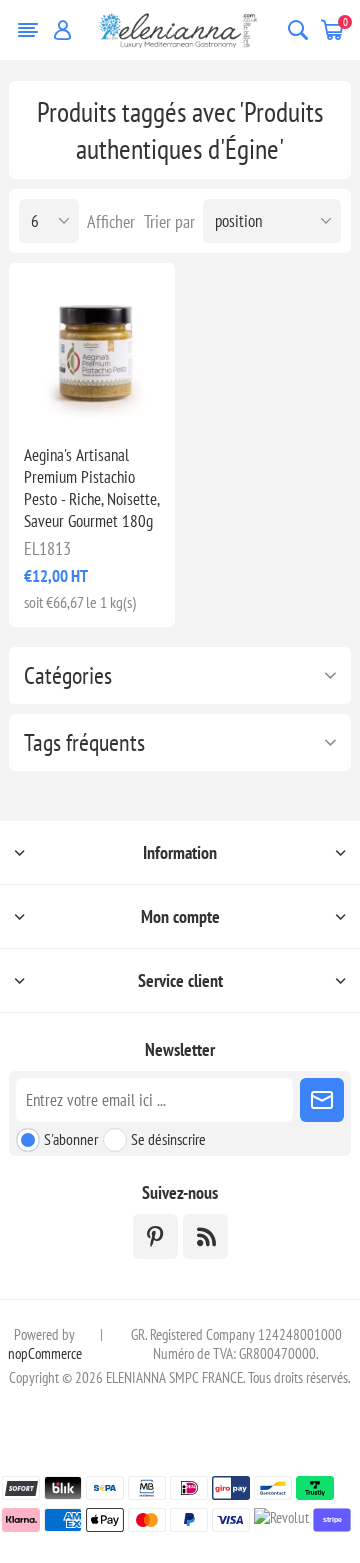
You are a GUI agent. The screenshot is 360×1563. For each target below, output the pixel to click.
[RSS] (205, 1236)
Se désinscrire (168, 1139)
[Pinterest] (155, 1236)
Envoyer (322, 1100)
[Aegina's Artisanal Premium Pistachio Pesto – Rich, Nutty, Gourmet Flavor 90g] (92, 346)
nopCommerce (45, 1353)
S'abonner (71, 1139)
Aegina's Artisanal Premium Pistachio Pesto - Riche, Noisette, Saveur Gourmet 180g (91, 488)
